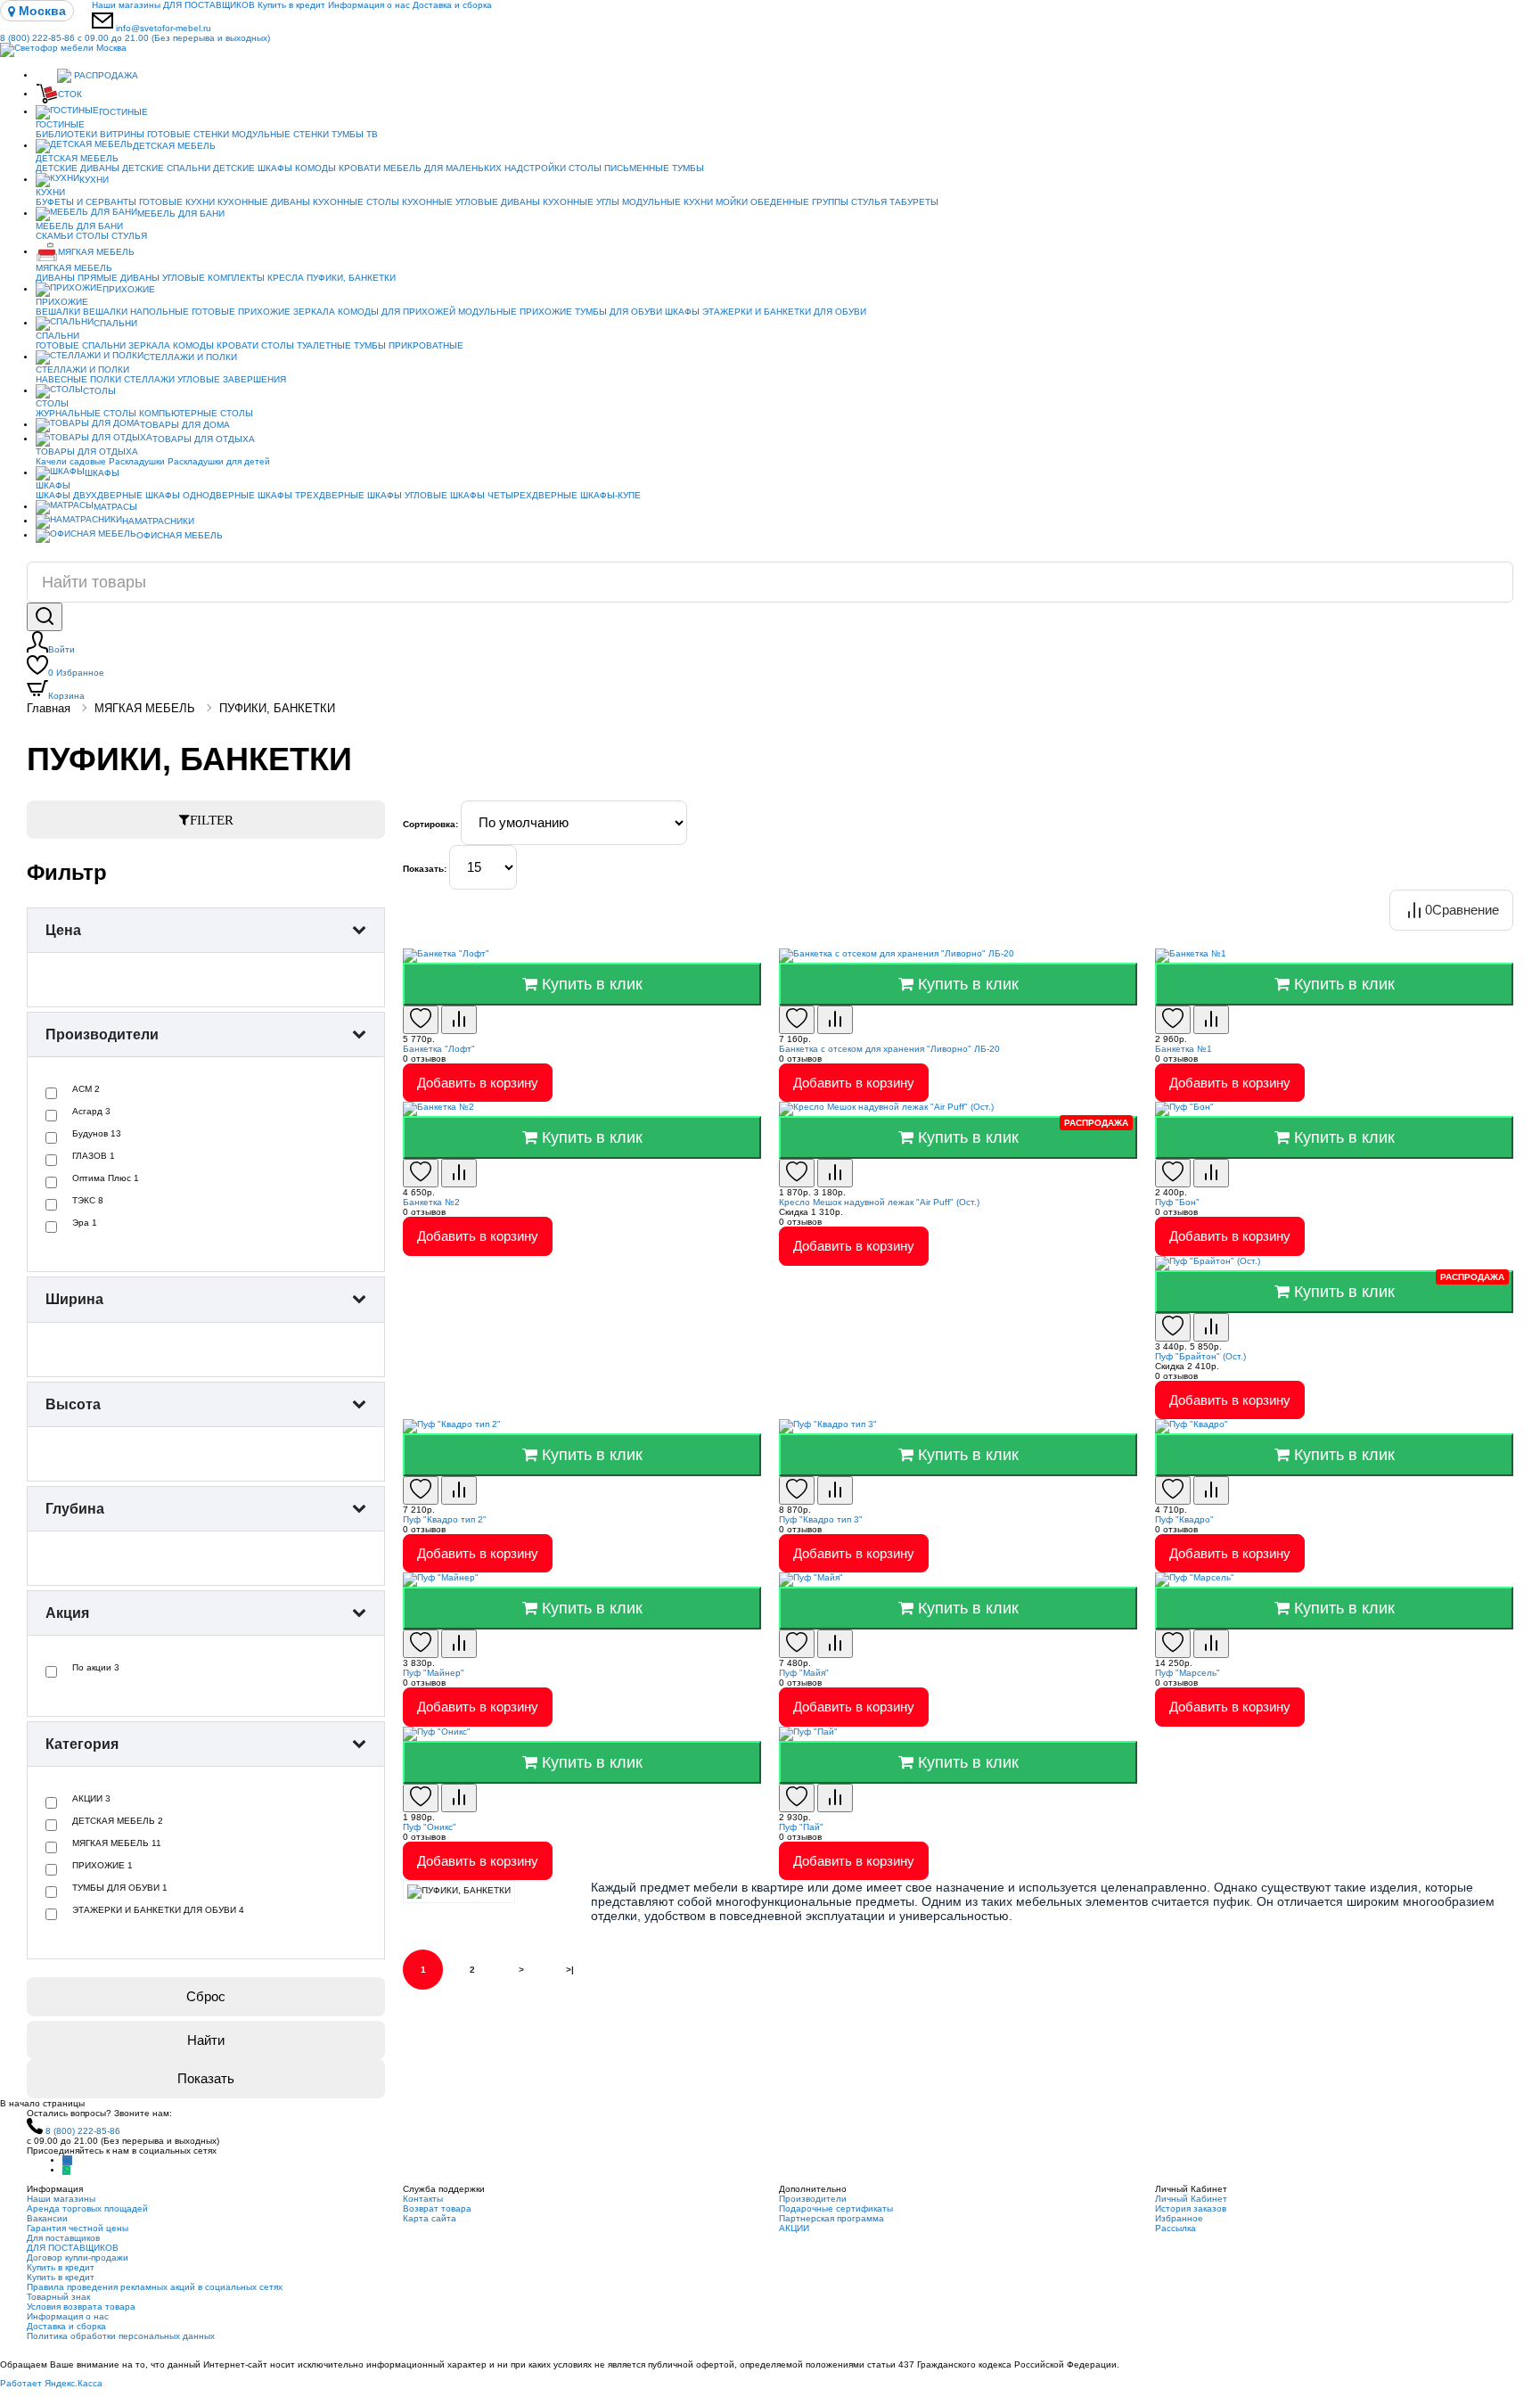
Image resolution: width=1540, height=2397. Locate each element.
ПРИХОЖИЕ (129, 289)
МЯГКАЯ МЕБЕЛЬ (96, 252)
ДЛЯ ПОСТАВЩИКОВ (209, 5)
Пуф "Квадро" (1184, 1519)
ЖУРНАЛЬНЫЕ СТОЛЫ (86, 413)
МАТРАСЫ (115, 507)
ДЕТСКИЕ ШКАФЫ (253, 168)
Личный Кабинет (1191, 2199)
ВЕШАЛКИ (58, 312)
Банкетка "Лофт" (439, 1049)
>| (570, 1970)
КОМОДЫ (315, 168)
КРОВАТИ (360, 168)
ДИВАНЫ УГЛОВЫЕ (163, 278)
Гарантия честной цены (78, 2228)
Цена (63, 930)
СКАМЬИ (54, 236)
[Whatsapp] (66, 2170)
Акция (67, 1613)
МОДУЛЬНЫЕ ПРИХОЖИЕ (515, 312)
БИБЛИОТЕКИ (66, 134)
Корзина (66, 696)
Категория (82, 1744)
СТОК (70, 94)
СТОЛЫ (92, 236)
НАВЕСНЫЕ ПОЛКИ (78, 379)
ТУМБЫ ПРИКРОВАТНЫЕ (409, 345)
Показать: (425, 869)
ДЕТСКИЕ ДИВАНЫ (78, 168)
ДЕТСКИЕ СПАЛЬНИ (166, 168)
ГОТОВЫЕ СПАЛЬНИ (81, 345)
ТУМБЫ (688, 168)
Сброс (206, 1996)
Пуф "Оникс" (430, 1827)
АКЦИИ (794, 2228)
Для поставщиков (63, 2238)
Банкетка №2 (431, 1202)
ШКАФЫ (682, 312)
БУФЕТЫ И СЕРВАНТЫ (86, 202)
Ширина (74, 1299)
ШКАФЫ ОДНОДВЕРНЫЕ (200, 495)
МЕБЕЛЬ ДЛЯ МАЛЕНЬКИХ (442, 168)
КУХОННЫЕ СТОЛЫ (356, 202)
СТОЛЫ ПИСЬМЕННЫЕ (619, 168)
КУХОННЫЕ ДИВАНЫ (264, 202)
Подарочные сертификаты (836, 2208)
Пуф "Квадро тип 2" (445, 1519)
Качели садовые (71, 461)
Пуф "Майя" (804, 1673)
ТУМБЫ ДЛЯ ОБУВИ (618, 312)
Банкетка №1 (1184, 1049)
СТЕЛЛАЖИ (149, 379)
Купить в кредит (291, 5)
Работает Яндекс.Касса (51, 2383)
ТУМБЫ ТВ (355, 134)
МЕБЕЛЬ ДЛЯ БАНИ (181, 213)
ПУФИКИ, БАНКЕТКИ (351, 278)
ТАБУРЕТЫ (914, 202)
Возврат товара (437, 2208)
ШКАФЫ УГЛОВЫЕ (407, 495)
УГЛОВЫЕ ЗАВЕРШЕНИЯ (232, 379)
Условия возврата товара (81, 2307)
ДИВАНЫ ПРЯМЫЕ (77, 278)
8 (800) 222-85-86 (135, 38)
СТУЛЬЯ (869, 202)
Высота (73, 1404)
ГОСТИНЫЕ (123, 112)
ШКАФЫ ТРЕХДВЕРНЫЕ (311, 495)
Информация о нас (369, 5)
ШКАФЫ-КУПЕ (610, 495)
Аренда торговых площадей (87, 2208)
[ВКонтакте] (67, 2160)
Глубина (75, 1509)
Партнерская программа (831, 2218)
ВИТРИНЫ (122, 134)
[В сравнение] (459, 1020)
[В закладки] (421, 1020)
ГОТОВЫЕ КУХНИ (177, 202)
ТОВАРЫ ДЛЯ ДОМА (185, 425)
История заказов (1191, 2208)
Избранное (76, 673)
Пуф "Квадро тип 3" (821, 1519)
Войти (61, 649)
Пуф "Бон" (1177, 1202)
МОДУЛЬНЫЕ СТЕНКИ (280, 134)
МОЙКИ (732, 202)
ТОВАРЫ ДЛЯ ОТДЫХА (204, 439)
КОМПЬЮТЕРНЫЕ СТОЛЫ (196, 413)
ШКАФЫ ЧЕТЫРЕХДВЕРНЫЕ (514, 495)
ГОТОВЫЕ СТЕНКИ (188, 134)
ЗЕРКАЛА (314, 312)
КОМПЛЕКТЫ (236, 278)
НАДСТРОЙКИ (535, 168)
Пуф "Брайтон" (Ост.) (1200, 1356)
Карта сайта (430, 2218)
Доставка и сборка (452, 5)
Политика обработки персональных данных (121, 2336)
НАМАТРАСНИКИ (158, 521)
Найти (206, 2040)
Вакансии (47, 2218)
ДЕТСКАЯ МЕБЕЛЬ (174, 146)
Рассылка (1175, 2228)
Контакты (423, 2199)
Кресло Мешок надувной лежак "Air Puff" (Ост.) (879, 1202)
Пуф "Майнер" (434, 1673)
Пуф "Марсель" (1188, 1673)
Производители (102, 1034)
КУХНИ (94, 180)
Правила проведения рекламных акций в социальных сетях (155, 2287)
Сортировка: (430, 824)
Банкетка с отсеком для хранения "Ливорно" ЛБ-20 (889, 1049)
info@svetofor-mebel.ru (164, 28)
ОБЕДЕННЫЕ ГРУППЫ (799, 202)
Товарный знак (58, 2297)
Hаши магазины (126, 5)
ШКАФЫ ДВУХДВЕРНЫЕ (89, 495)
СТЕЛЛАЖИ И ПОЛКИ (190, 357)
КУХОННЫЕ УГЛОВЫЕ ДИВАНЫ (471, 202)
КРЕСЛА (286, 278)
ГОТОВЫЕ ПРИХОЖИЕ (241, 312)
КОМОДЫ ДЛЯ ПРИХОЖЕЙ (397, 312)
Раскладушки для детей (219, 461)
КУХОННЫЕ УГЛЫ (581, 202)
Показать (206, 2078)
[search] (45, 617)
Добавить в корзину (478, 1083)
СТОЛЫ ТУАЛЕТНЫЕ (306, 345)
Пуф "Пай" (801, 1827)
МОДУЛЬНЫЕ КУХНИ (668, 202)
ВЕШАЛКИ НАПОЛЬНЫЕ (136, 312)
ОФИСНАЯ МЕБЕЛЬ (180, 535)
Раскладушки (137, 461)
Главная (49, 708)
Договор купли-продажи (78, 2257)
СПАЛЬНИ (115, 323)
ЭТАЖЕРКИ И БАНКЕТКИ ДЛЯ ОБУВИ (784, 312)
